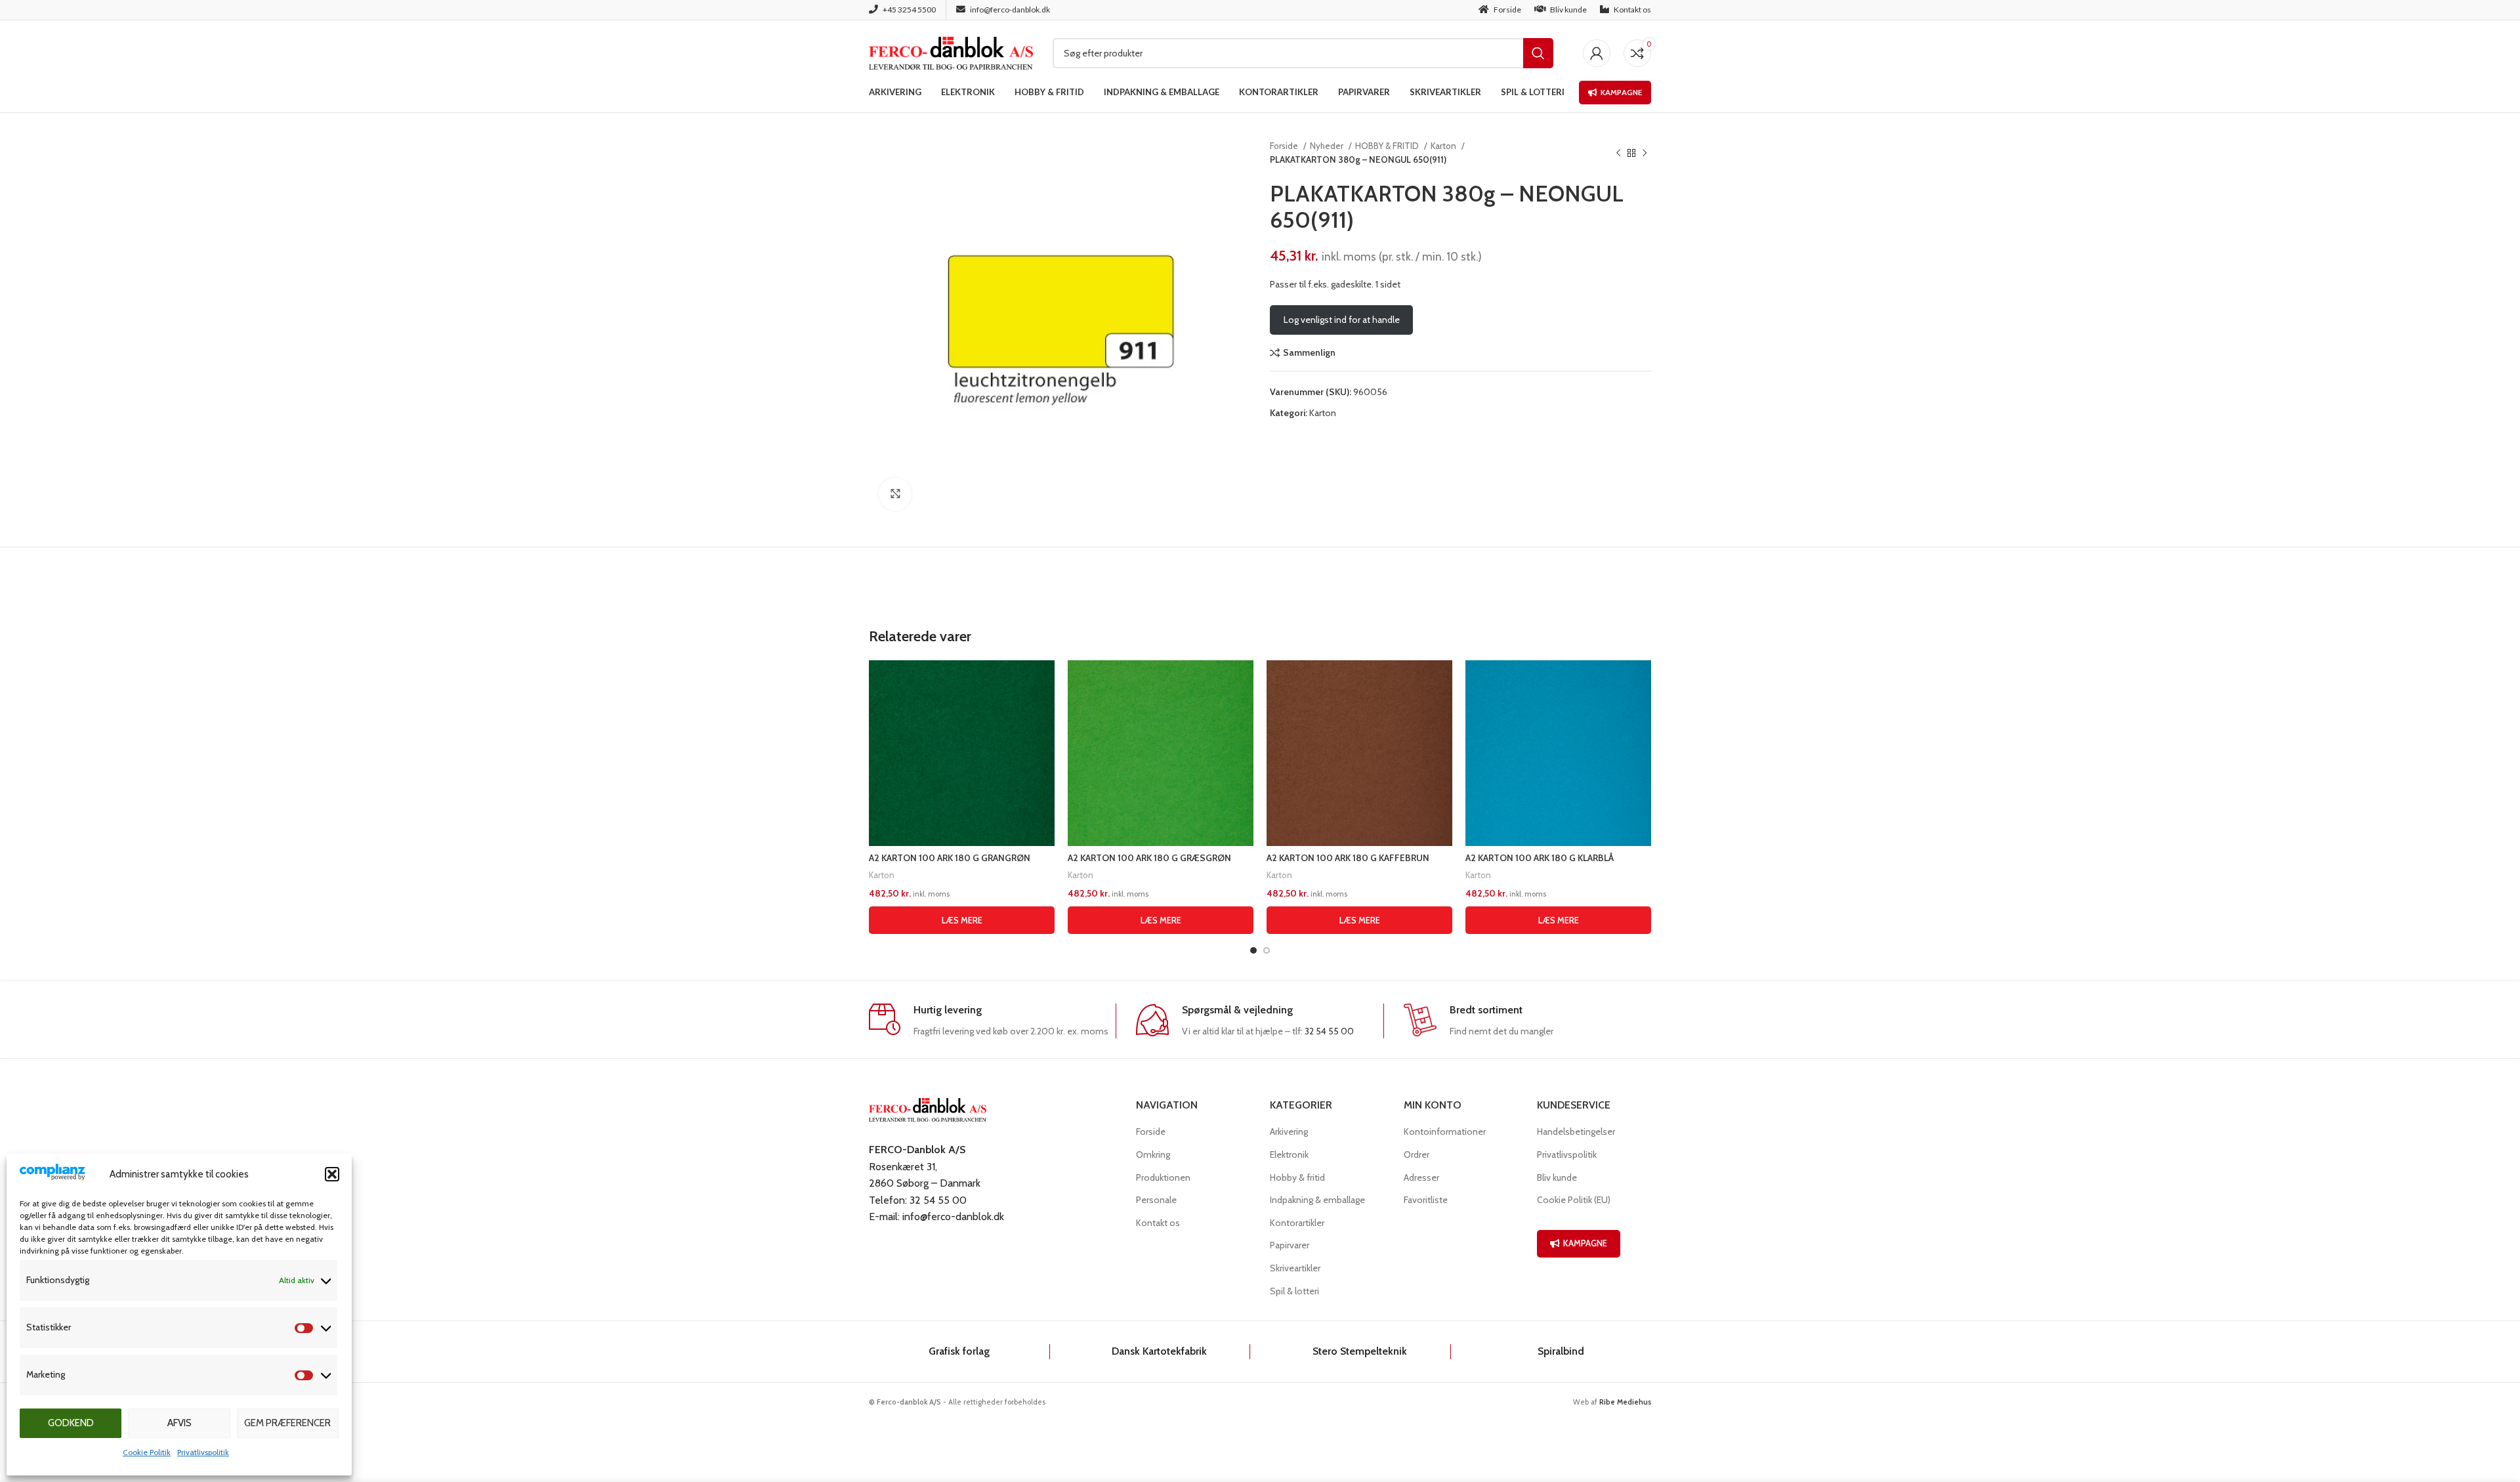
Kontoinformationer (1445, 1132)
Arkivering (1289, 1132)
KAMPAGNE (1585, 1243)
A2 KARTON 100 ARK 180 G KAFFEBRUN (1348, 858)
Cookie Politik (147, 1452)
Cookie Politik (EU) (1574, 1200)
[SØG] (1538, 53)
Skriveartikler (1295, 1268)
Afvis (179, 1423)
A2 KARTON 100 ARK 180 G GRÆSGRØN (1149, 858)
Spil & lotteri (1294, 1291)
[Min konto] (1597, 53)
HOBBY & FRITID (1388, 146)
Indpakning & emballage (1317, 1200)
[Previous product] (1618, 153)
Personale (1156, 1200)
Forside (1285, 146)
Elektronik (1289, 1154)
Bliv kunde (1557, 1177)
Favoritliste (1426, 1200)
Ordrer (1417, 1154)
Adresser (1421, 1177)
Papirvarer (1290, 1245)
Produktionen (1163, 1177)
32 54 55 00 (1329, 1031)
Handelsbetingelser (1576, 1132)
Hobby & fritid (1297, 1177)
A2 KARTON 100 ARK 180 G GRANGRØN (950, 858)
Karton (1444, 146)
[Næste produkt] (1645, 153)
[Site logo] (951, 52)
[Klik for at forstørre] (895, 494)
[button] (332, 1174)
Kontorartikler (1297, 1223)
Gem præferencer (287, 1423)
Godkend (71, 1423)
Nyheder (1328, 146)
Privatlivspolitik (203, 1452)
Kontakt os (1158, 1223)
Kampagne (1621, 92)
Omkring (1153, 1154)
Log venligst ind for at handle (1342, 320)
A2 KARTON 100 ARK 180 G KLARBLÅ (1540, 858)
